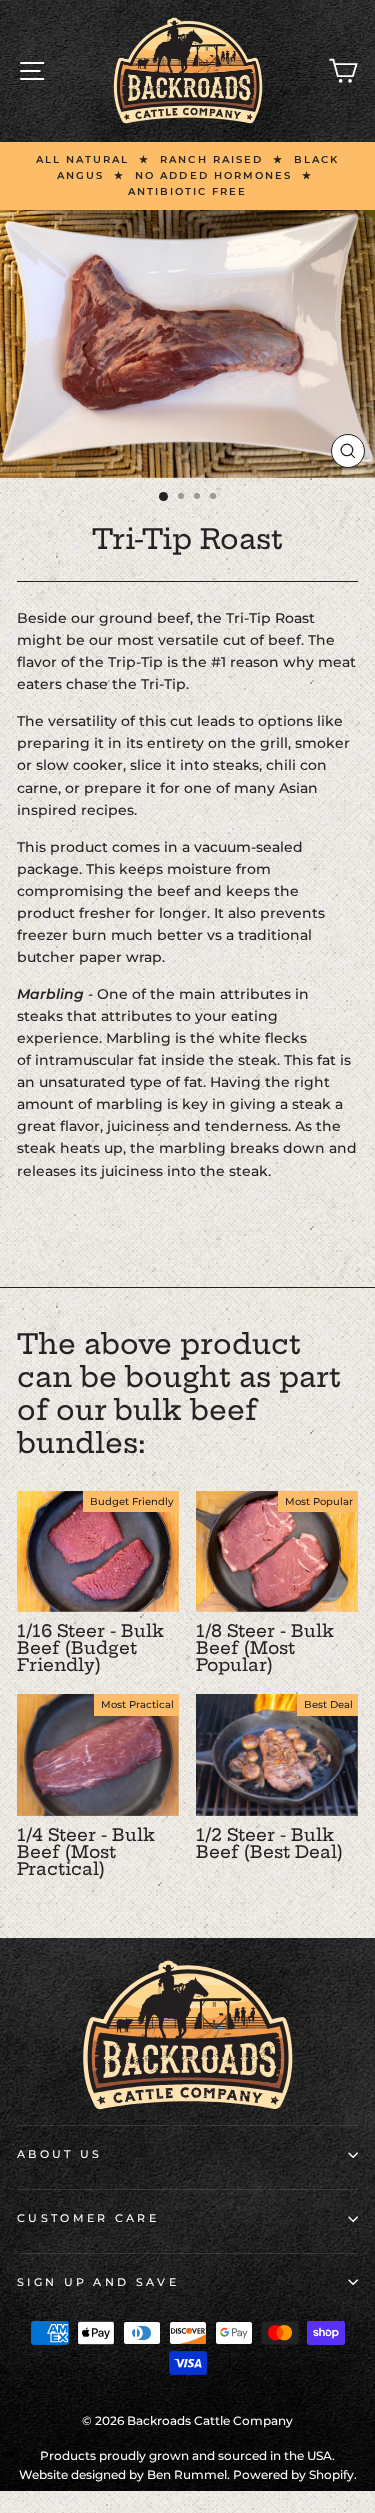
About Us (60, 2154)
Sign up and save (98, 2282)
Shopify (331, 2474)
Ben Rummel (187, 2474)
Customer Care (88, 2218)
